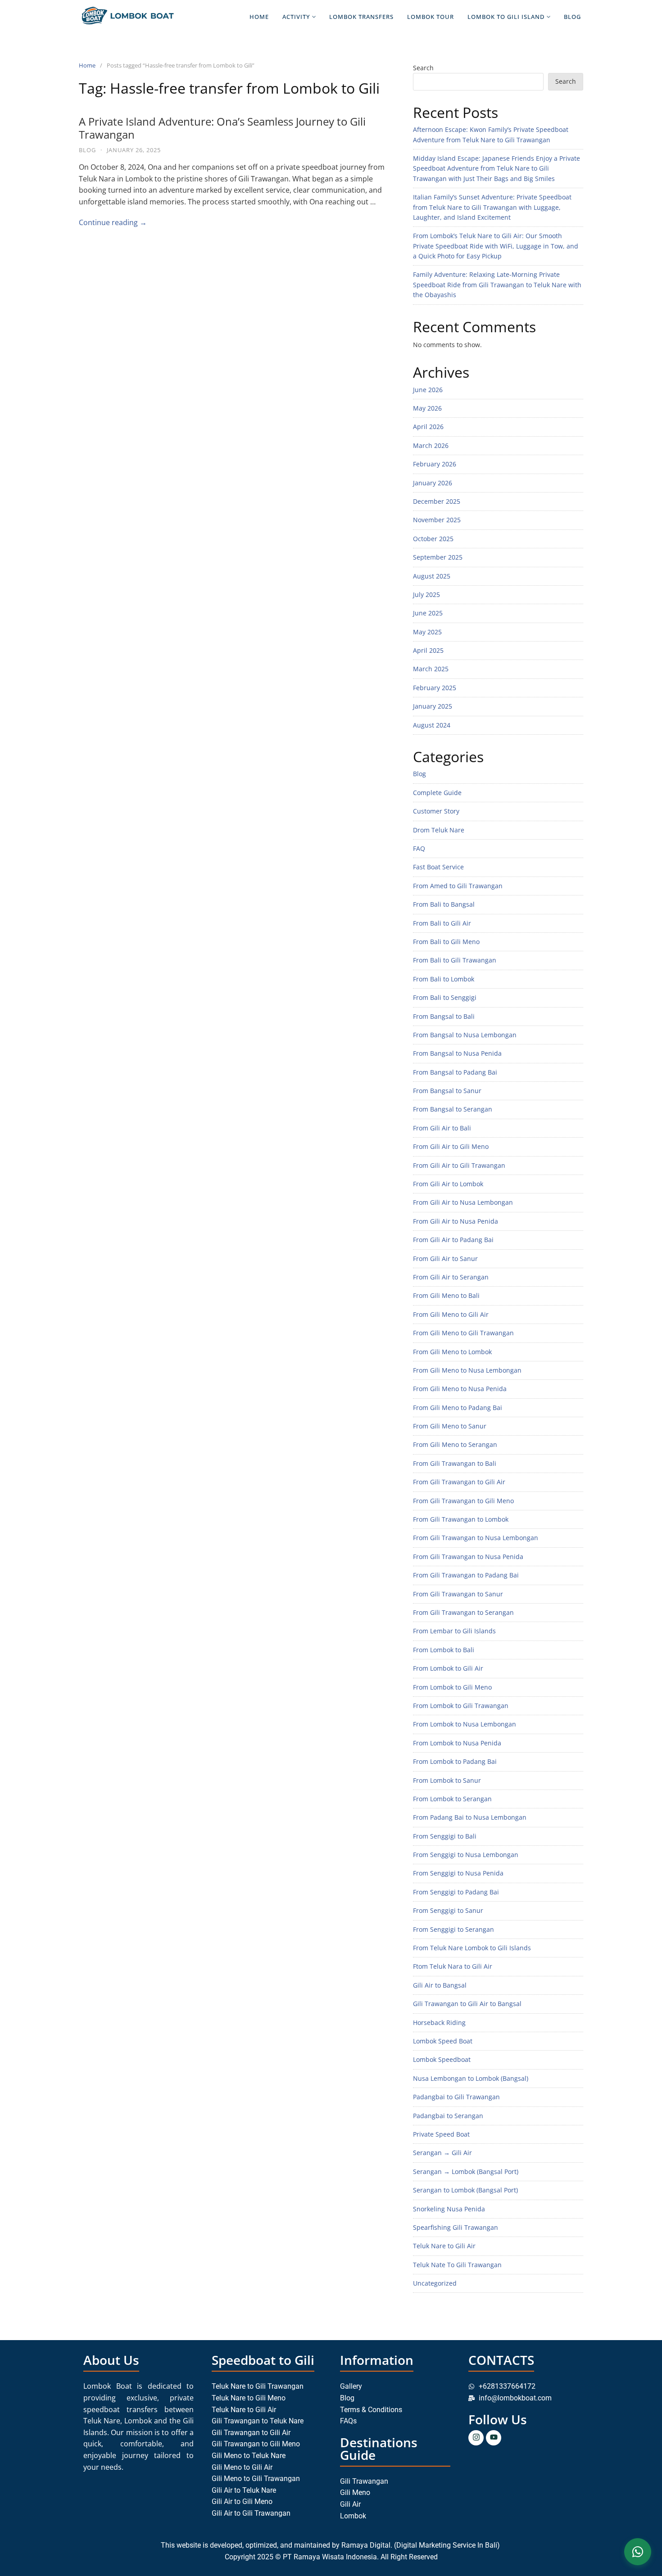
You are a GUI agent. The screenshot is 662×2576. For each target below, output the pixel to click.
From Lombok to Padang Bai (455, 1761)
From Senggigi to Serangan (453, 1929)
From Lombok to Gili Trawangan (461, 1706)
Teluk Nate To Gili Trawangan (457, 2265)
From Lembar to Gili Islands (454, 1631)
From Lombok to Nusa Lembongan (465, 1724)
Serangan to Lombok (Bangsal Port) (465, 2190)
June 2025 (428, 613)
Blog (572, 17)
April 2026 (428, 427)
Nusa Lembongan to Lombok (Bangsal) (471, 2078)
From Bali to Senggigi (445, 997)
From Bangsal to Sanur (447, 1091)
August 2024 (432, 725)
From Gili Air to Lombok (448, 1184)
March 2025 (431, 669)
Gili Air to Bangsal (440, 1985)
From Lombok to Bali (444, 1650)
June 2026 (428, 390)
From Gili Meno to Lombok (452, 1352)
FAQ (419, 848)
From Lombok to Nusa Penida (457, 1743)
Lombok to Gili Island (506, 17)
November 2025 (437, 520)
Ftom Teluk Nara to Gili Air (453, 1966)
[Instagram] (476, 2438)
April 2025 (428, 650)
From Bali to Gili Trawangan (455, 960)
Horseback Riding (439, 2022)
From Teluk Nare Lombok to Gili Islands (472, 1948)
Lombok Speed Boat (443, 2041)
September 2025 (438, 557)
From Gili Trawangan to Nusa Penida (468, 1557)
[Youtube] (494, 2438)
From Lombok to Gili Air (448, 1668)
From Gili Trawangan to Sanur (458, 1594)
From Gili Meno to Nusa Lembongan (467, 1370)
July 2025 (426, 594)
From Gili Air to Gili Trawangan (459, 1165)
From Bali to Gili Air (442, 923)
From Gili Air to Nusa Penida (456, 1221)
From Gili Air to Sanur (445, 1259)
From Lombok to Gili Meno (452, 1687)
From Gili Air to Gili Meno (451, 1146)
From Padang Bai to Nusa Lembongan (470, 1817)
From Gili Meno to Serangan (455, 1444)
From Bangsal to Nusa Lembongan (465, 1035)
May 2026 (427, 408)
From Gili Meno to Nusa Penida (460, 1389)
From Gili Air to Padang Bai (453, 1240)
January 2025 (433, 706)
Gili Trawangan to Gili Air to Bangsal (467, 2004)
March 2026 (431, 445)
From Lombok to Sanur (447, 1780)
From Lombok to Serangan (452, 1799)
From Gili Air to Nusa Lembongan (463, 1202)
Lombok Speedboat (442, 2059)
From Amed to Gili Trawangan (458, 886)
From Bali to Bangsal (444, 904)
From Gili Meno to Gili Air (451, 1314)
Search (423, 68)
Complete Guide (437, 793)
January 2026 (433, 483)
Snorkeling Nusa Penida (449, 2209)
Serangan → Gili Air (442, 2153)
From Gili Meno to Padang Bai (458, 1408)
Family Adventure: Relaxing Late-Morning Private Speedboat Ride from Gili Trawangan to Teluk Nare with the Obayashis (497, 285)
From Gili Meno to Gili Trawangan (463, 1333)
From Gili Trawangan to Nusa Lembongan (476, 1538)
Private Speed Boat (441, 2134)
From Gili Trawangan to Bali (455, 1463)
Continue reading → (113, 222)
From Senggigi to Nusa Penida (458, 1873)
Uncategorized (435, 2283)
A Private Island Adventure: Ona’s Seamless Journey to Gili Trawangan (222, 128)
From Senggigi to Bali (445, 1836)
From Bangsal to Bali (444, 1016)
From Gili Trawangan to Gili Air (459, 1482)
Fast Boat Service (438, 867)
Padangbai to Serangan (448, 2116)
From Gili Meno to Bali (446, 1295)
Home (259, 17)
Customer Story (436, 811)
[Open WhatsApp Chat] (638, 2552)
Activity (296, 17)
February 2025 (435, 688)
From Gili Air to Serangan (451, 1277)
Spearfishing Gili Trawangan (456, 2227)
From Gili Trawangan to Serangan (463, 1612)
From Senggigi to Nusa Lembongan (466, 1855)
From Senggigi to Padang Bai (456, 1892)
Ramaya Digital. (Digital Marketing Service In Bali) (422, 2545)
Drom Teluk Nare (439, 830)
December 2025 (437, 501)
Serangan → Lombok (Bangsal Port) (466, 2172)
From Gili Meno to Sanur (450, 1426)
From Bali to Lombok (444, 979)
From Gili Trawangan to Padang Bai (466, 1575)
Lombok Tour (431, 17)
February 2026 (435, 464)
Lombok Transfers (361, 17)
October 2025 (433, 539)
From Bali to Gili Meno (446, 942)
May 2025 (427, 632)
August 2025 (432, 576)
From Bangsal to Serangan (453, 1109)
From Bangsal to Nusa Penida (457, 1053)
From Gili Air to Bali (442, 1128)
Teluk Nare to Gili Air (444, 2246)
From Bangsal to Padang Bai (455, 1072)
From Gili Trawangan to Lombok (461, 1519)
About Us (111, 2360)
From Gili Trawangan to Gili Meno (463, 1501)
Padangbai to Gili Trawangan (456, 2097)
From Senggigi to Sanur (448, 1910)
